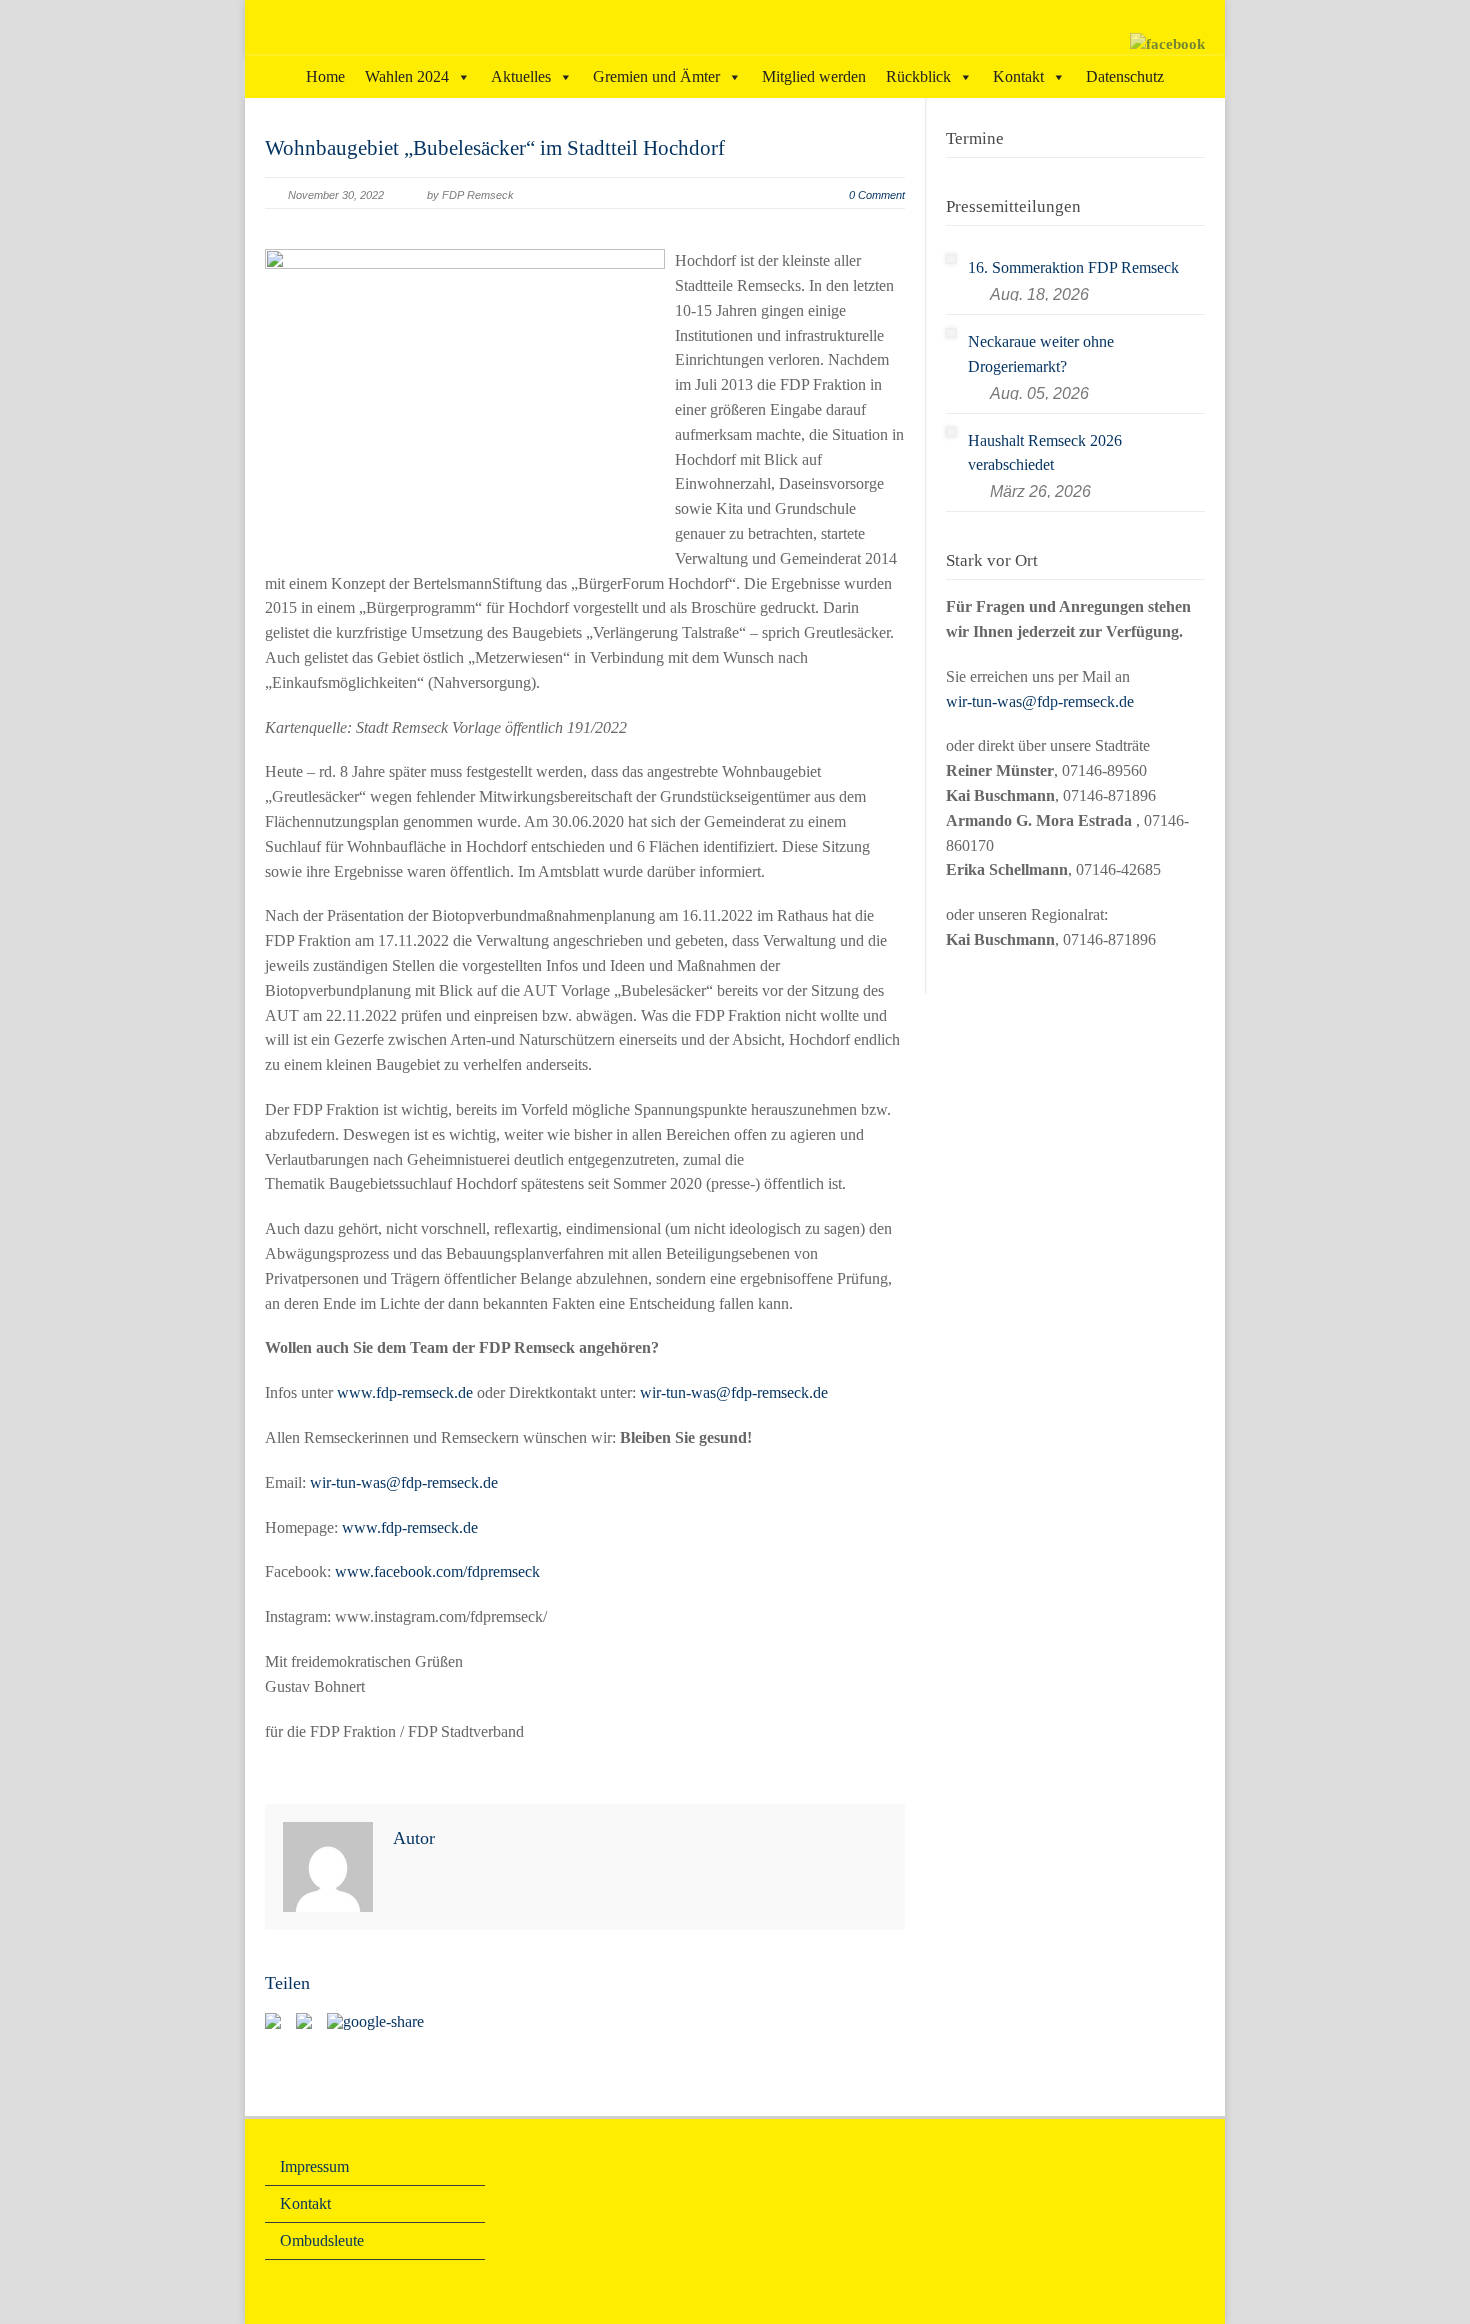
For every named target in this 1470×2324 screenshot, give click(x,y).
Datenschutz (1125, 76)
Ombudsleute (322, 2240)
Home (325, 76)
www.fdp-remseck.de (405, 1392)
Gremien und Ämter (656, 76)
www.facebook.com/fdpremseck (437, 1571)
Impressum (314, 2166)
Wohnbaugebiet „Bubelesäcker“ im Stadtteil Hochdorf (495, 148)
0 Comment (877, 195)
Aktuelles (521, 76)
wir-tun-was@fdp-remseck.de (734, 1392)
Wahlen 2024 (407, 76)
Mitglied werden (814, 76)
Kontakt (1018, 76)
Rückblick (918, 76)
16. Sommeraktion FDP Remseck (1073, 267)
